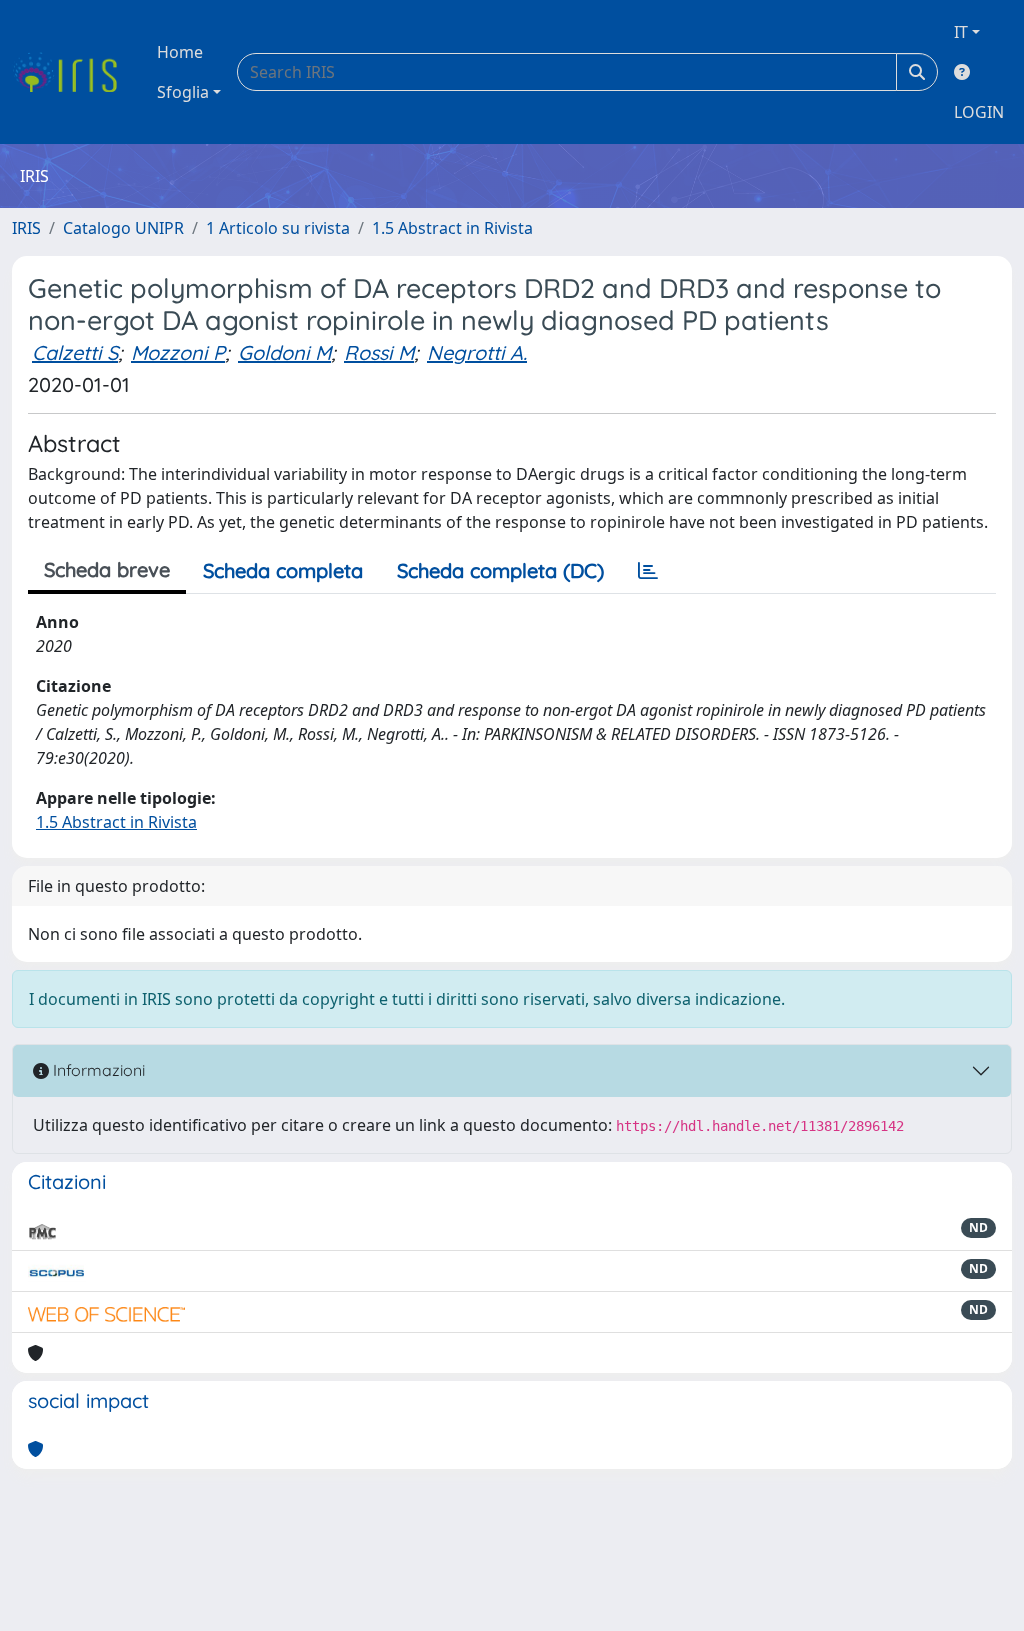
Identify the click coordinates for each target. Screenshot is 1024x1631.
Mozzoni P (178, 352)
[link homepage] (72, 72)
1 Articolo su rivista (278, 228)
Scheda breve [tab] (107, 569)
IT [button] (961, 32)
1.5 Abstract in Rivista (452, 228)
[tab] (648, 571)
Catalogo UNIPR (123, 228)
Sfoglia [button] (183, 92)
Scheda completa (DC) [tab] (500, 570)
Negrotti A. (477, 352)
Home (180, 52)
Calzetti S (75, 352)
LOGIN (979, 112)
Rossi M (379, 352)
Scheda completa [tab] (283, 570)
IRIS (26, 228)
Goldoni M (284, 352)
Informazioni (97, 1070)
